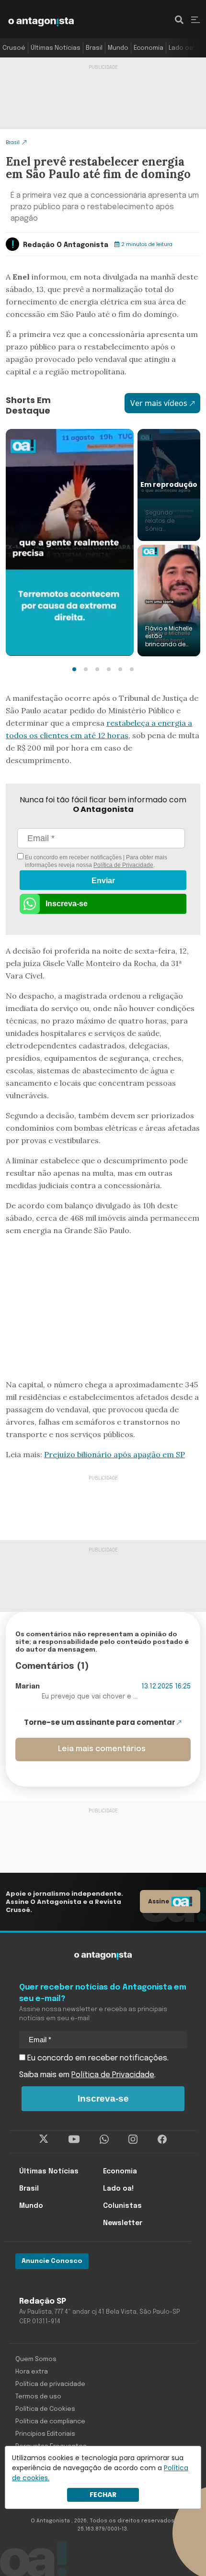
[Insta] (133, 2139)
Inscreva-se (67, 904)
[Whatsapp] (104, 2139)
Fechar (103, 2495)
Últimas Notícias (56, 48)
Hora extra (32, 2372)
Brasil (94, 48)
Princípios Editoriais (45, 2434)
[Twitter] (44, 2139)
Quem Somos (36, 2359)
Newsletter (123, 2223)
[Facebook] (162, 2139)
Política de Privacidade (123, 865)
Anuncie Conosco (52, 2261)
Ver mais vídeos (159, 403)
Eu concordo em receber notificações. (97, 2058)
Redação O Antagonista (66, 245)
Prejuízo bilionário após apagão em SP (114, 1454)
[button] (74, 669)
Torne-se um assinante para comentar (100, 1722)
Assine (159, 1901)
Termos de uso (38, 2397)
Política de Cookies (45, 2409)
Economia (149, 48)
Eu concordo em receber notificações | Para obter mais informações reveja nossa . (95, 861)
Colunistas (122, 2206)
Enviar (103, 881)
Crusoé (14, 48)
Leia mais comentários (102, 1749)
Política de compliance (50, 2422)
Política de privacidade (50, 2384)
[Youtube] (74, 2139)
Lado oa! (182, 48)
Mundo (118, 48)
